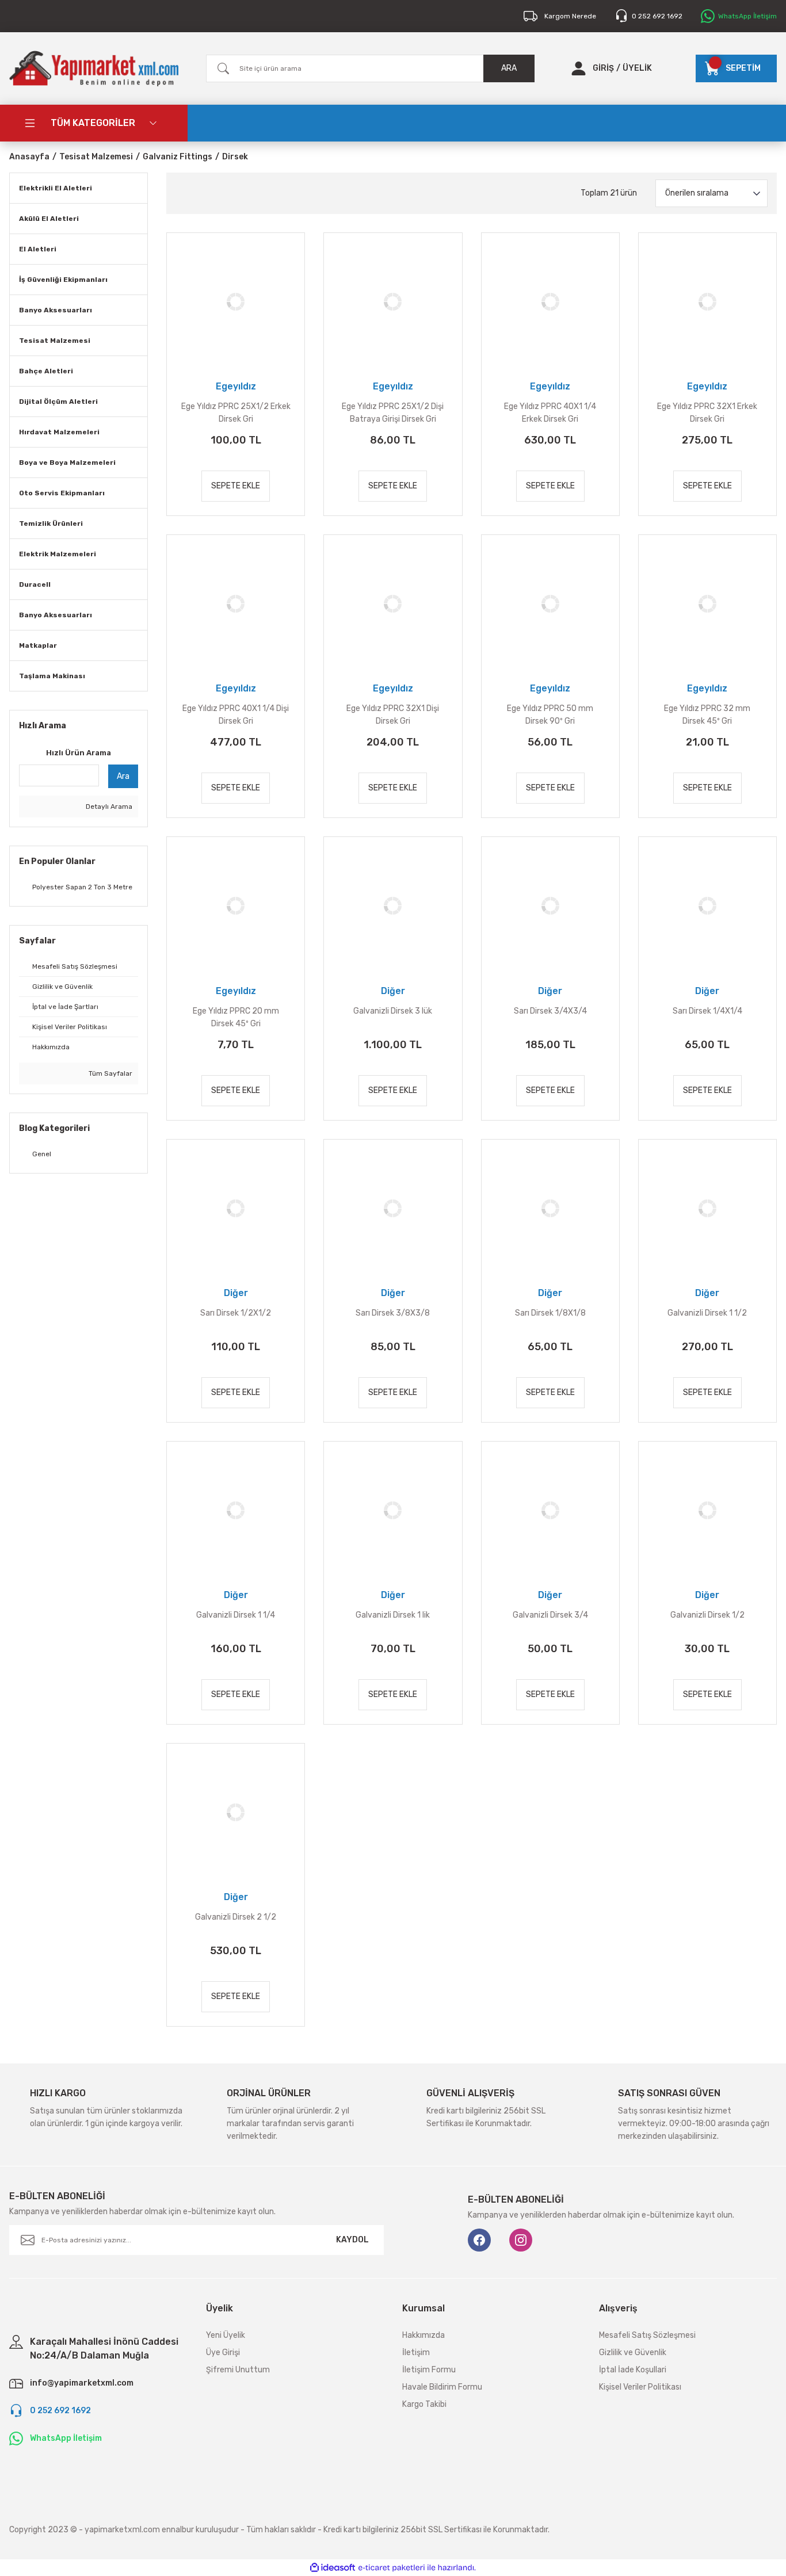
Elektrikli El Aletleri (56, 188)
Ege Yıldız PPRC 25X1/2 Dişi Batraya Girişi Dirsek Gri (393, 413)
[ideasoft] (333, 2568)
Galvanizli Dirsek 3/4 (550, 1615)
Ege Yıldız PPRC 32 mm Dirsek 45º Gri (707, 715)
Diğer (393, 991)
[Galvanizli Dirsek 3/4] (550, 1510)
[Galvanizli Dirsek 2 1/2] (236, 1812)
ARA (509, 68)
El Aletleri (38, 249)
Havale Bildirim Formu (442, 2387)
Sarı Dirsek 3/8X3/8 (393, 1313)
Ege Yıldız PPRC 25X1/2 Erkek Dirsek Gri (236, 413)
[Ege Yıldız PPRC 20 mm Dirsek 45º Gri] (236, 906)
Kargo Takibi (424, 2404)
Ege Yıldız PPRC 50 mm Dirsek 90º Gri (550, 715)
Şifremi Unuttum (238, 2370)
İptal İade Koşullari (633, 2370)
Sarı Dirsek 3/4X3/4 (550, 1011)
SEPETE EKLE (236, 486)
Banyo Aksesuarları (56, 310)
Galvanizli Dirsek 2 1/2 (236, 1917)
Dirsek (235, 157)
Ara (123, 776)
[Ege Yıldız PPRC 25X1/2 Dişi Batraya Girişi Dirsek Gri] (393, 302)
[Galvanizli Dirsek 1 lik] (393, 1510)
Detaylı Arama (108, 807)
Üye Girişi (223, 2353)
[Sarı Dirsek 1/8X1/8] (550, 1208)
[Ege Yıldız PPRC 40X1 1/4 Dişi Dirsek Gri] (236, 604)
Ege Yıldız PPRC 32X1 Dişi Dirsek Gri (393, 715)
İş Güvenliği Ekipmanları (63, 280)
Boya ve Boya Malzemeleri (67, 463)
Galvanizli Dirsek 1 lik (393, 1615)
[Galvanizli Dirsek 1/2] (707, 1510)
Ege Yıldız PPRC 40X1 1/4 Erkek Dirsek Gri (550, 413)
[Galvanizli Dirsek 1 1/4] (236, 1510)
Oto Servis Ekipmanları (62, 493)
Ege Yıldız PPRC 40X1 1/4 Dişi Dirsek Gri (236, 715)
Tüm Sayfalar (110, 1073)
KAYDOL (352, 2240)
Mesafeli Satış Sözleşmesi (647, 2335)
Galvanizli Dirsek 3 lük (393, 1011)
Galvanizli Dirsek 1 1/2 (707, 1313)
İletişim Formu (429, 2370)
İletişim (416, 2353)
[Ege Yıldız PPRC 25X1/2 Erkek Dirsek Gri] (236, 302)
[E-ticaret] (392, 2568)
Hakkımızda (423, 2335)
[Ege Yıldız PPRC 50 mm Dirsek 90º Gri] (550, 604)
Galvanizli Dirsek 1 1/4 (236, 1615)
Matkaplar (38, 645)
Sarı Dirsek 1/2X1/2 (236, 1313)
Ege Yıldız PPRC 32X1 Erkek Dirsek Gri (707, 413)
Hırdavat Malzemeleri (59, 432)
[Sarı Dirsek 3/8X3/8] (393, 1208)
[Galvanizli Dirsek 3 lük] (393, 906)
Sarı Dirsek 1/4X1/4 (707, 1011)
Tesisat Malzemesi (55, 341)
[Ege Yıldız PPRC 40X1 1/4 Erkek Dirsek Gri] (550, 302)
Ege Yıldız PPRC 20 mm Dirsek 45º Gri (236, 1017)
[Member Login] (579, 68)
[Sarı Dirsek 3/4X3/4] (550, 906)
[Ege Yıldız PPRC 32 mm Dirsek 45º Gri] (707, 604)
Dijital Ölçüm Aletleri (58, 402)
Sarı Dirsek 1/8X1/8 (550, 1313)
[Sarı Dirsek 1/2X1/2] (236, 1208)
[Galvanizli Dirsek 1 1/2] (707, 1208)
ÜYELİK (637, 68)
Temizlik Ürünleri (51, 523)
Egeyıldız (236, 386)
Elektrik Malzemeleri (58, 554)
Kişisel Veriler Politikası (640, 2387)
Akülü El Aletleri (49, 219)
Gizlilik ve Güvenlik (633, 2353)
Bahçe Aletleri (46, 371)
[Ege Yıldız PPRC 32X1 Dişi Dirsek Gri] (393, 604)
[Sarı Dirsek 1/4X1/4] (707, 906)
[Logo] (94, 68)
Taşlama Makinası (52, 676)
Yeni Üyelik (226, 2335)
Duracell (35, 584)
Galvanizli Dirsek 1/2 (707, 1615)
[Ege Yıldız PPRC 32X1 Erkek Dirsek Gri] (707, 302)
